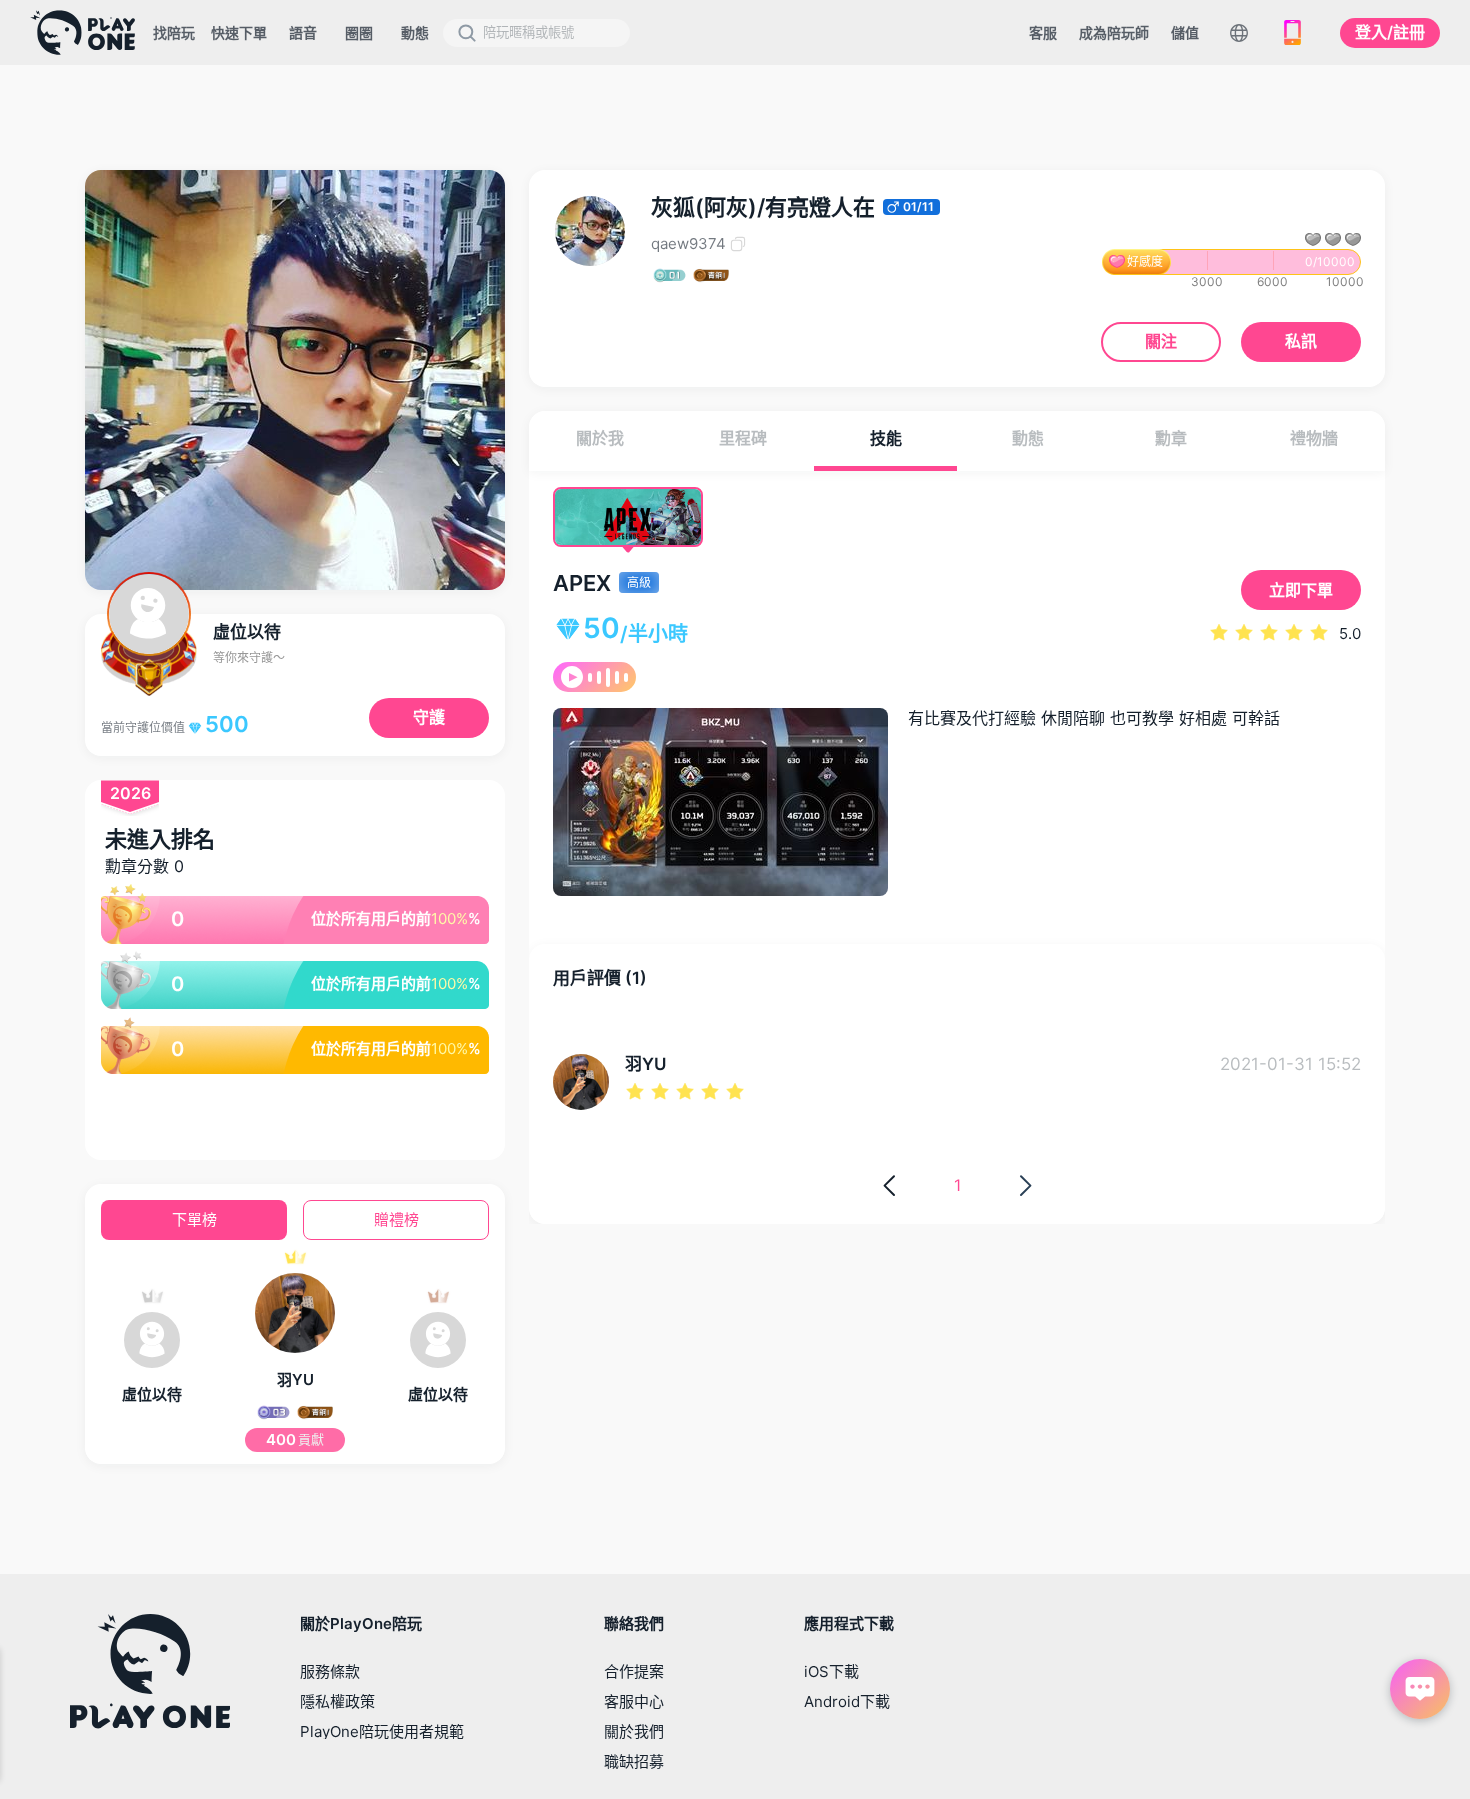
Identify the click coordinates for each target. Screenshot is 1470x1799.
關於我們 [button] (634, 1731)
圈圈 (359, 32)
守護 (429, 717)
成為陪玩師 (1114, 32)
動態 (415, 32)
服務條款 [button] (330, 1671)
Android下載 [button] (847, 1701)
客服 (1043, 32)
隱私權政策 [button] (337, 1701)
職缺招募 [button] (634, 1761)
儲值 (1185, 32)
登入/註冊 (1390, 32)
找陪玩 (174, 32)
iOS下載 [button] (831, 1671)
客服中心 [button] (634, 1701)
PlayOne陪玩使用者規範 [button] (382, 1731)
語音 (303, 32)
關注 (1161, 341)
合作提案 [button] (634, 1671)
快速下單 (239, 32)
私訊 (1301, 341)
